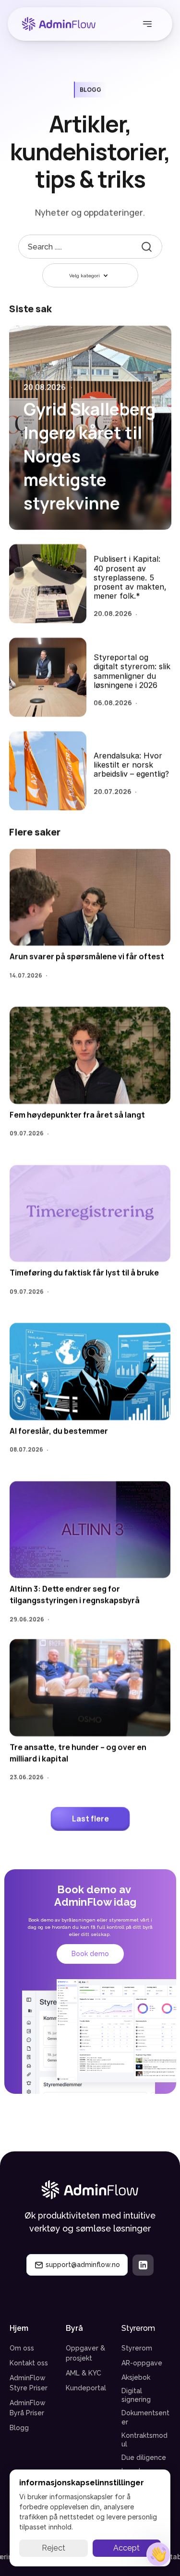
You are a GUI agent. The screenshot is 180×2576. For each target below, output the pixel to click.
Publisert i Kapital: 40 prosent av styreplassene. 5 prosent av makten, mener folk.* (131, 578)
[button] (158, 2554)
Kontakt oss (29, 2363)
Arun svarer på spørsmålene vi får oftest (87, 957)
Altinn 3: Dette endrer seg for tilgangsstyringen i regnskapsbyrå (75, 1595)
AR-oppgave (142, 2363)
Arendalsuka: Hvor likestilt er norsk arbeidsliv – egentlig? (131, 765)
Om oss (22, 2348)
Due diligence (144, 2457)
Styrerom (137, 2348)
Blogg (19, 2428)
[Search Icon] (90, 247)
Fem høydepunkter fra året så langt (77, 1115)
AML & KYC (84, 2373)
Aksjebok (136, 2377)
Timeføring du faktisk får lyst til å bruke (84, 1273)
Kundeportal (86, 2388)
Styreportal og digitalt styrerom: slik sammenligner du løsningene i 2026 (133, 671)
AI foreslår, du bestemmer (59, 1431)
